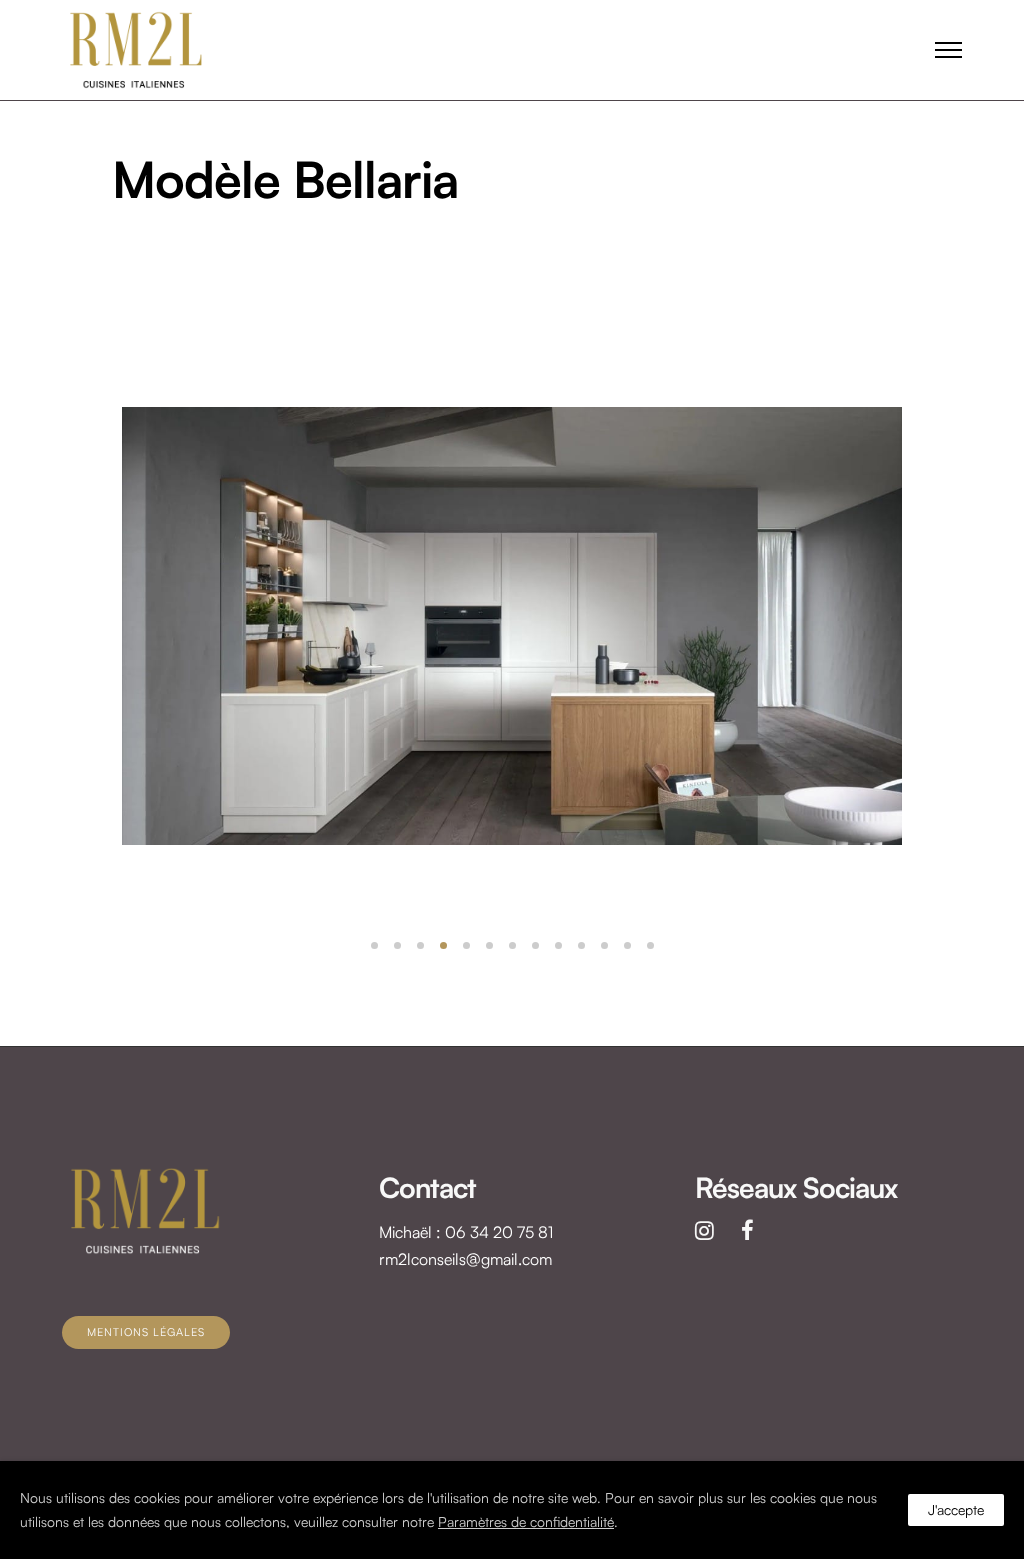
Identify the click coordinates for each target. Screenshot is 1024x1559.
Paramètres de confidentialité (526, 1521)
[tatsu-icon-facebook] (747, 1230)
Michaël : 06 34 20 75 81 (466, 1232)
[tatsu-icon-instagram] (710, 1230)
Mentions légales (146, 1332)
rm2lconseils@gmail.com (465, 1259)
